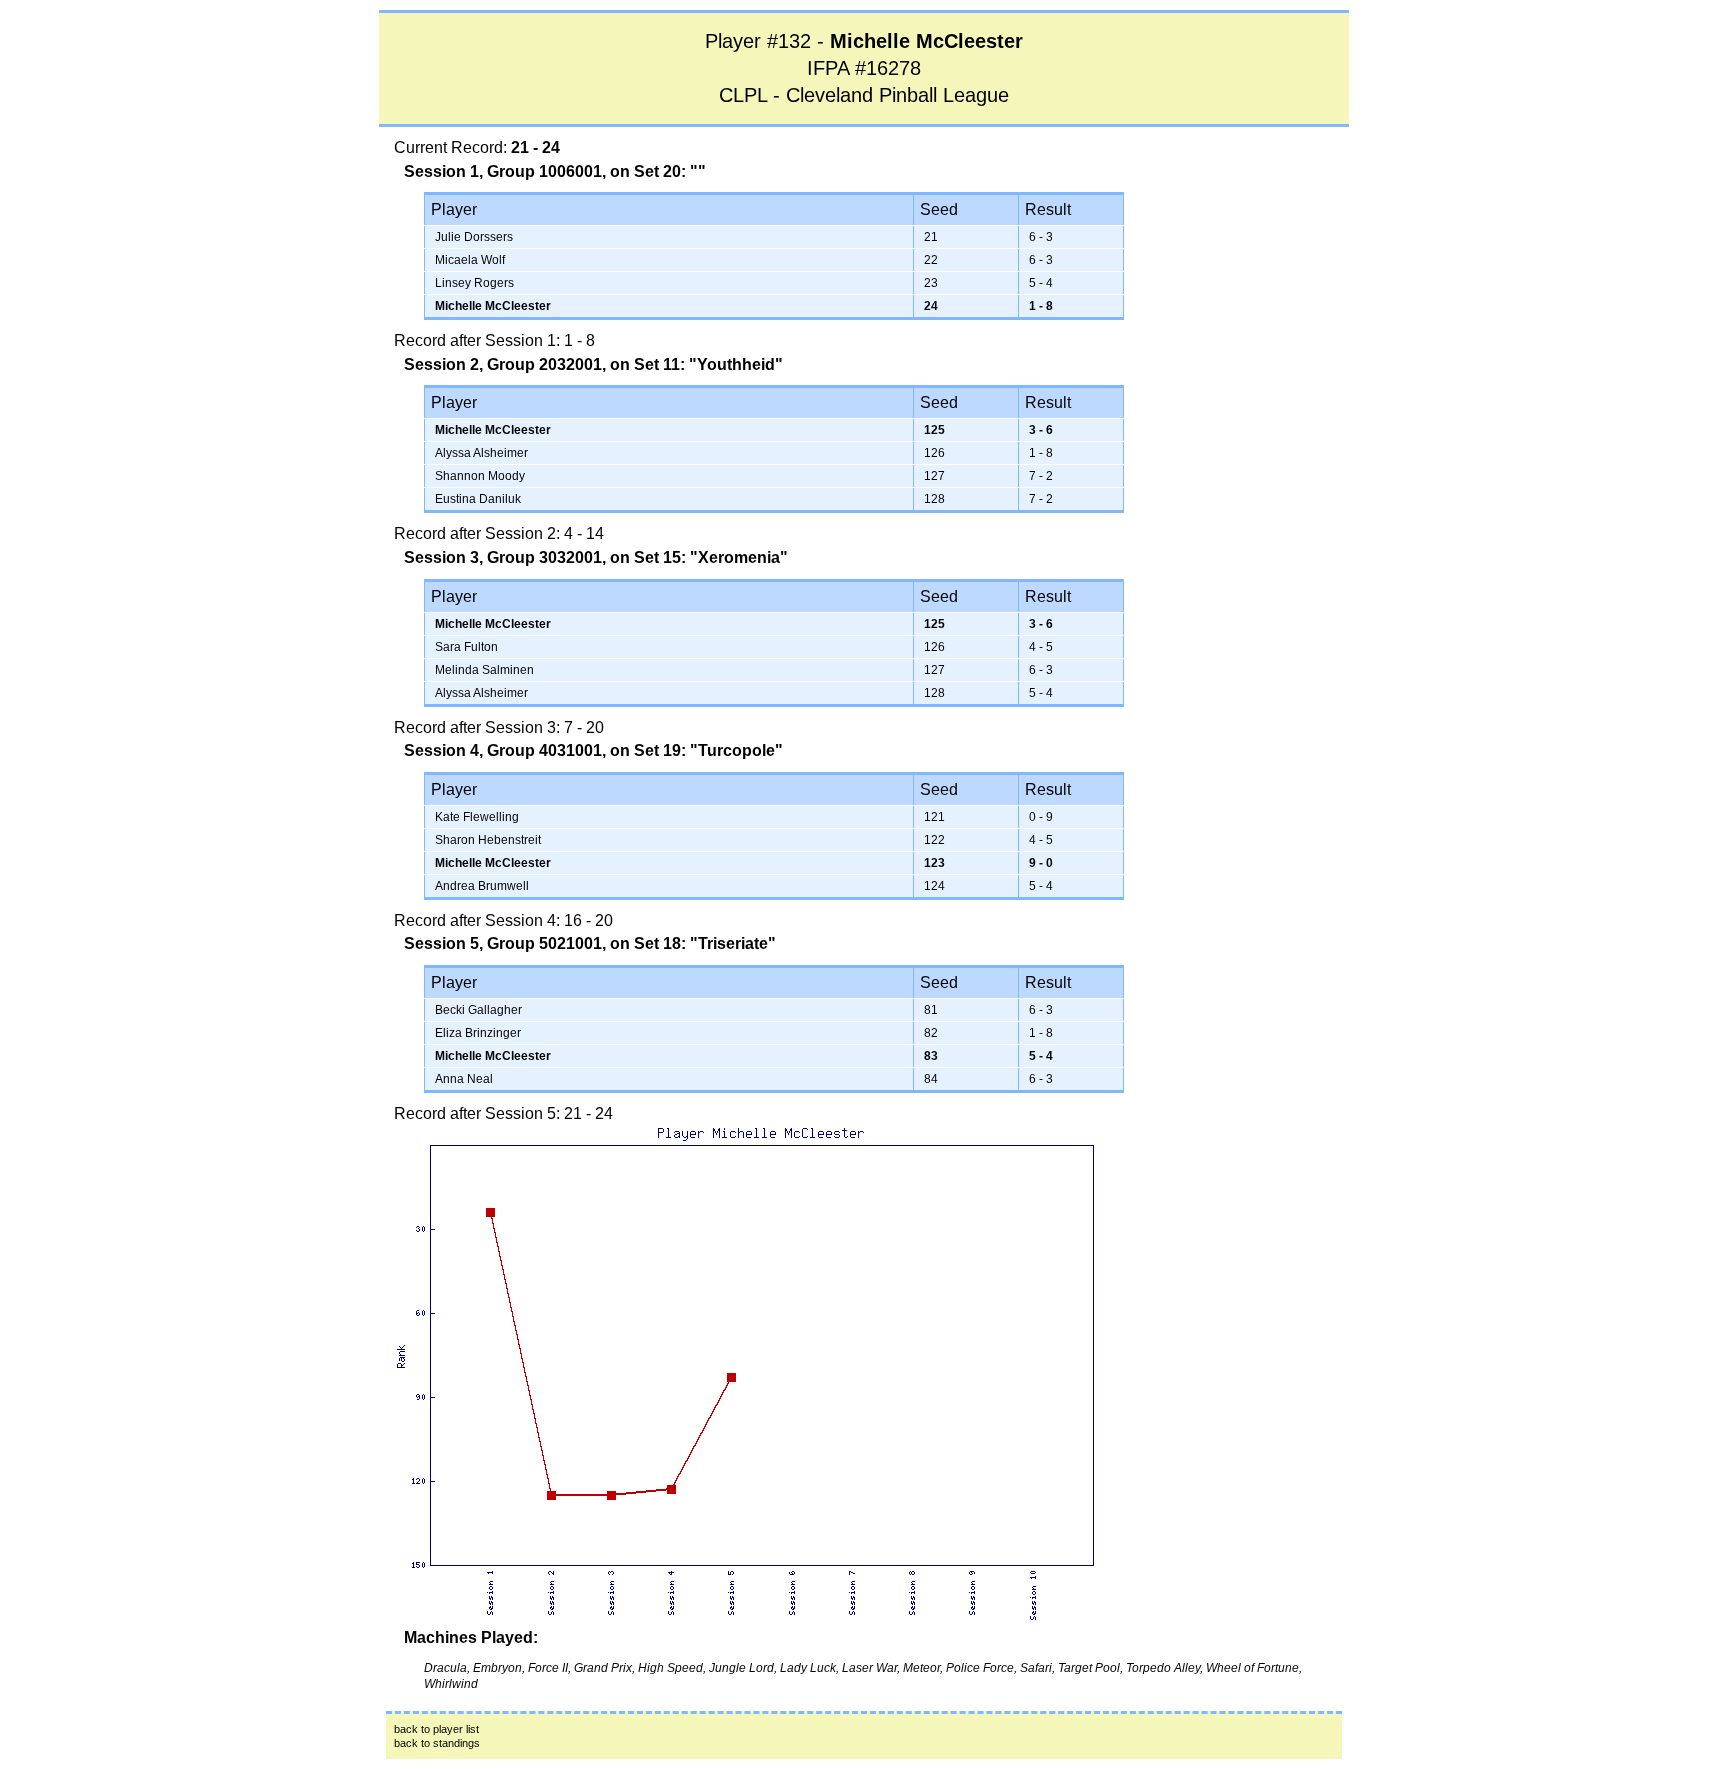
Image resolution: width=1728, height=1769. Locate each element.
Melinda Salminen (484, 670)
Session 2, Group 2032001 (503, 364)
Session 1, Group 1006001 (503, 171)
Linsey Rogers (474, 283)
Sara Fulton (466, 647)
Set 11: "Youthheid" (708, 364)
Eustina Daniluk (478, 499)
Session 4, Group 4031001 (503, 750)
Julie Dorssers (474, 237)
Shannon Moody (480, 476)
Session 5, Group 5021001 (503, 943)
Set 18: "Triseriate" (705, 943)
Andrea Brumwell (482, 886)
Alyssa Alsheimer (481, 453)
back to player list (436, 1729)
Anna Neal (464, 1079)
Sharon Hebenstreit (488, 840)
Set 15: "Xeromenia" (711, 557)
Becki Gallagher (478, 1010)
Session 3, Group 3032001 (503, 557)
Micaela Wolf (470, 260)
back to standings (437, 1743)
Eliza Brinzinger (478, 1033)
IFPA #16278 (864, 68)
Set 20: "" (670, 171)
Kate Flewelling (477, 817)
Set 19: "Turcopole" (708, 750)
